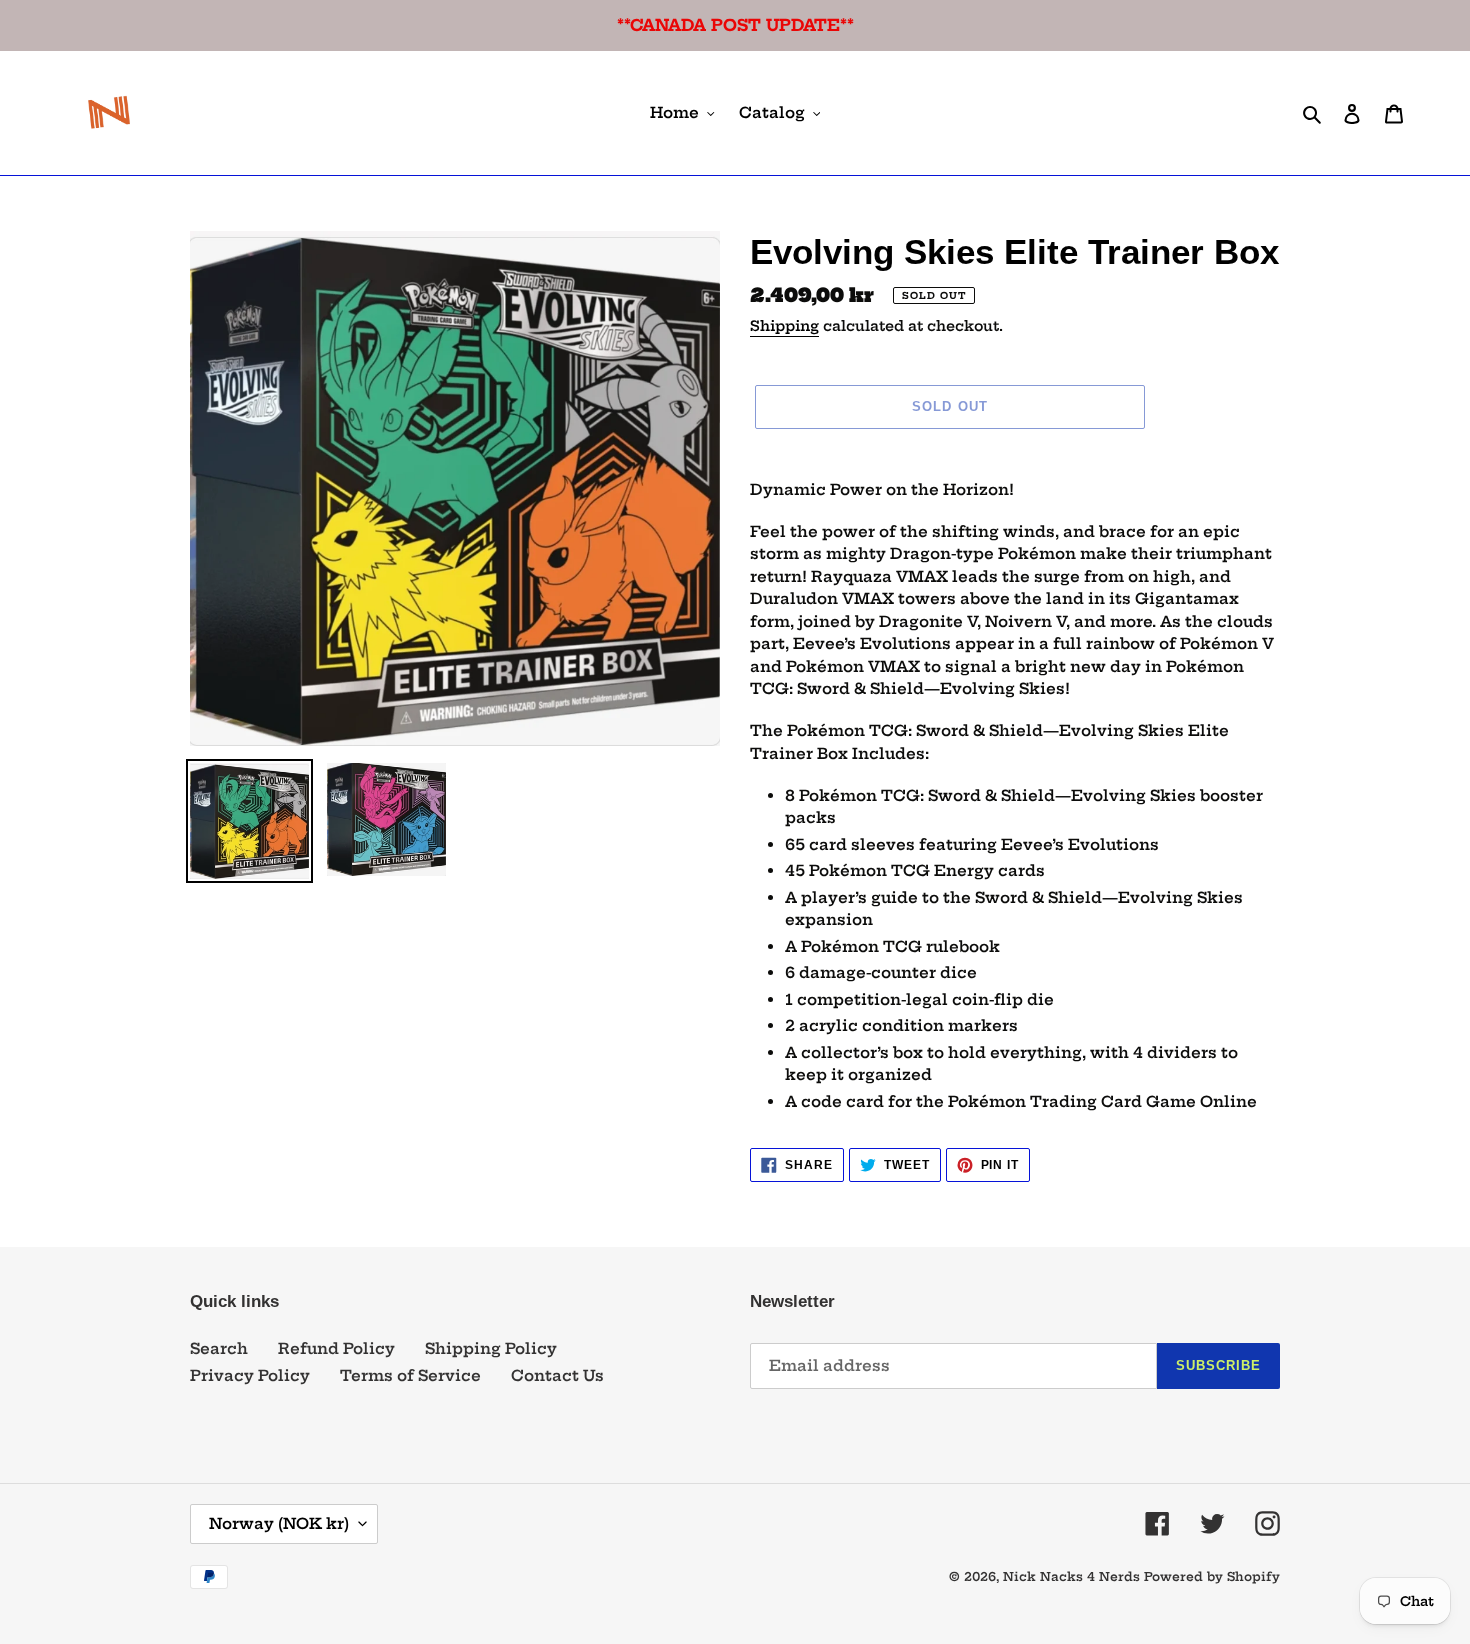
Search (219, 1348)
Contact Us (557, 1375)
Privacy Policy (250, 1375)
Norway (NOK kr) (279, 1523)
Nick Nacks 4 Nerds (1071, 1576)
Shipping (784, 326)
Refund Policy (336, 1348)
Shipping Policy (491, 1348)
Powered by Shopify (1212, 1576)
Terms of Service (410, 1375)
